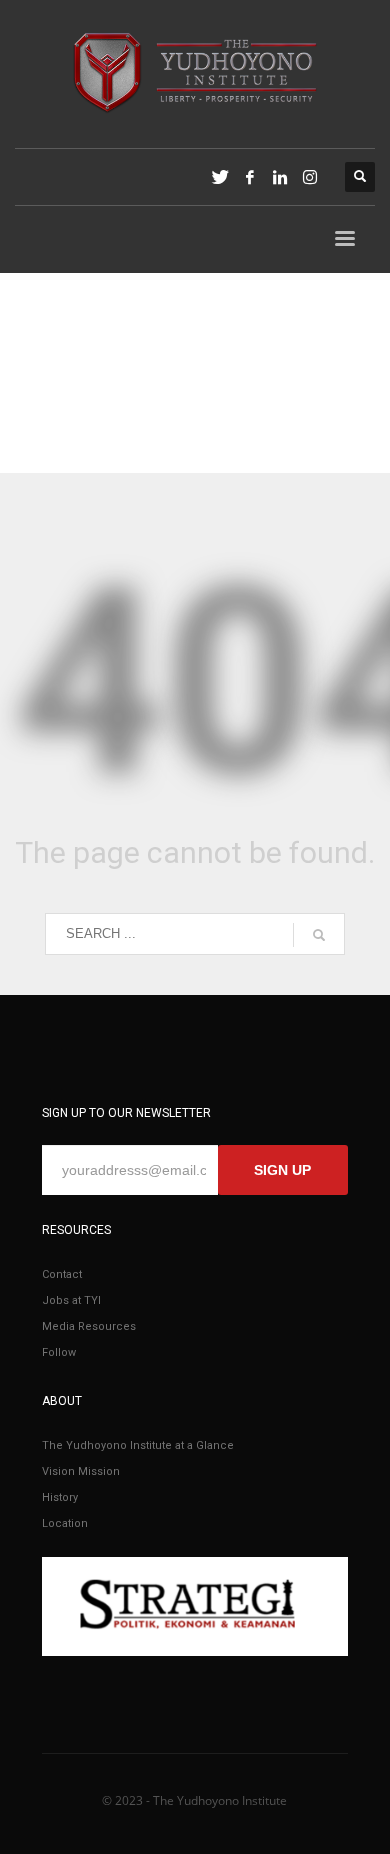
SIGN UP (282, 1170)
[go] (319, 935)
